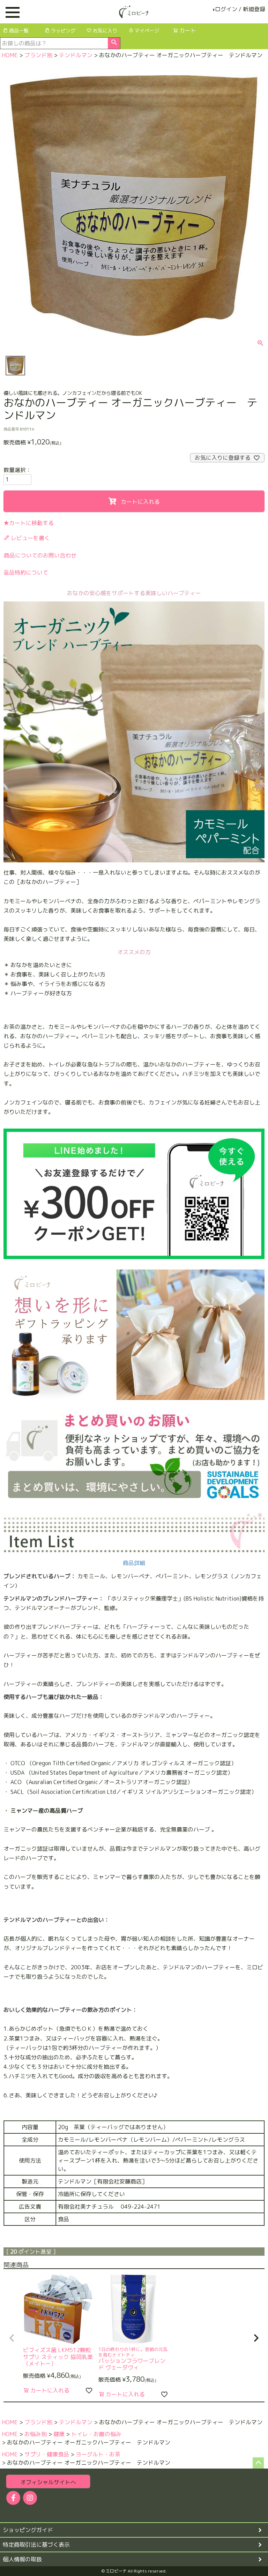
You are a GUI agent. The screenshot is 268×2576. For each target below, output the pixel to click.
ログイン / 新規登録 (240, 9)
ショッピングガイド (28, 2530)
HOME (10, 55)
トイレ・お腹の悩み (96, 2434)
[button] (12, 2338)
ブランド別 (38, 55)
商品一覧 (19, 31)
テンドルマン (76, 55)
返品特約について (26, 572)
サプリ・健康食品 (47, 2454)
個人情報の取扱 (22, 2559)
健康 (59, 2434)
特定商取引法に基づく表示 (36, 2545)
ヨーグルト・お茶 (98, 2454)
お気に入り (105, 31)
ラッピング (63, 31)
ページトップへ (258, 2463)
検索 (114, 43)
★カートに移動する (29, 523)
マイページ (147, 31)
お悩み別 (36, 2434)
